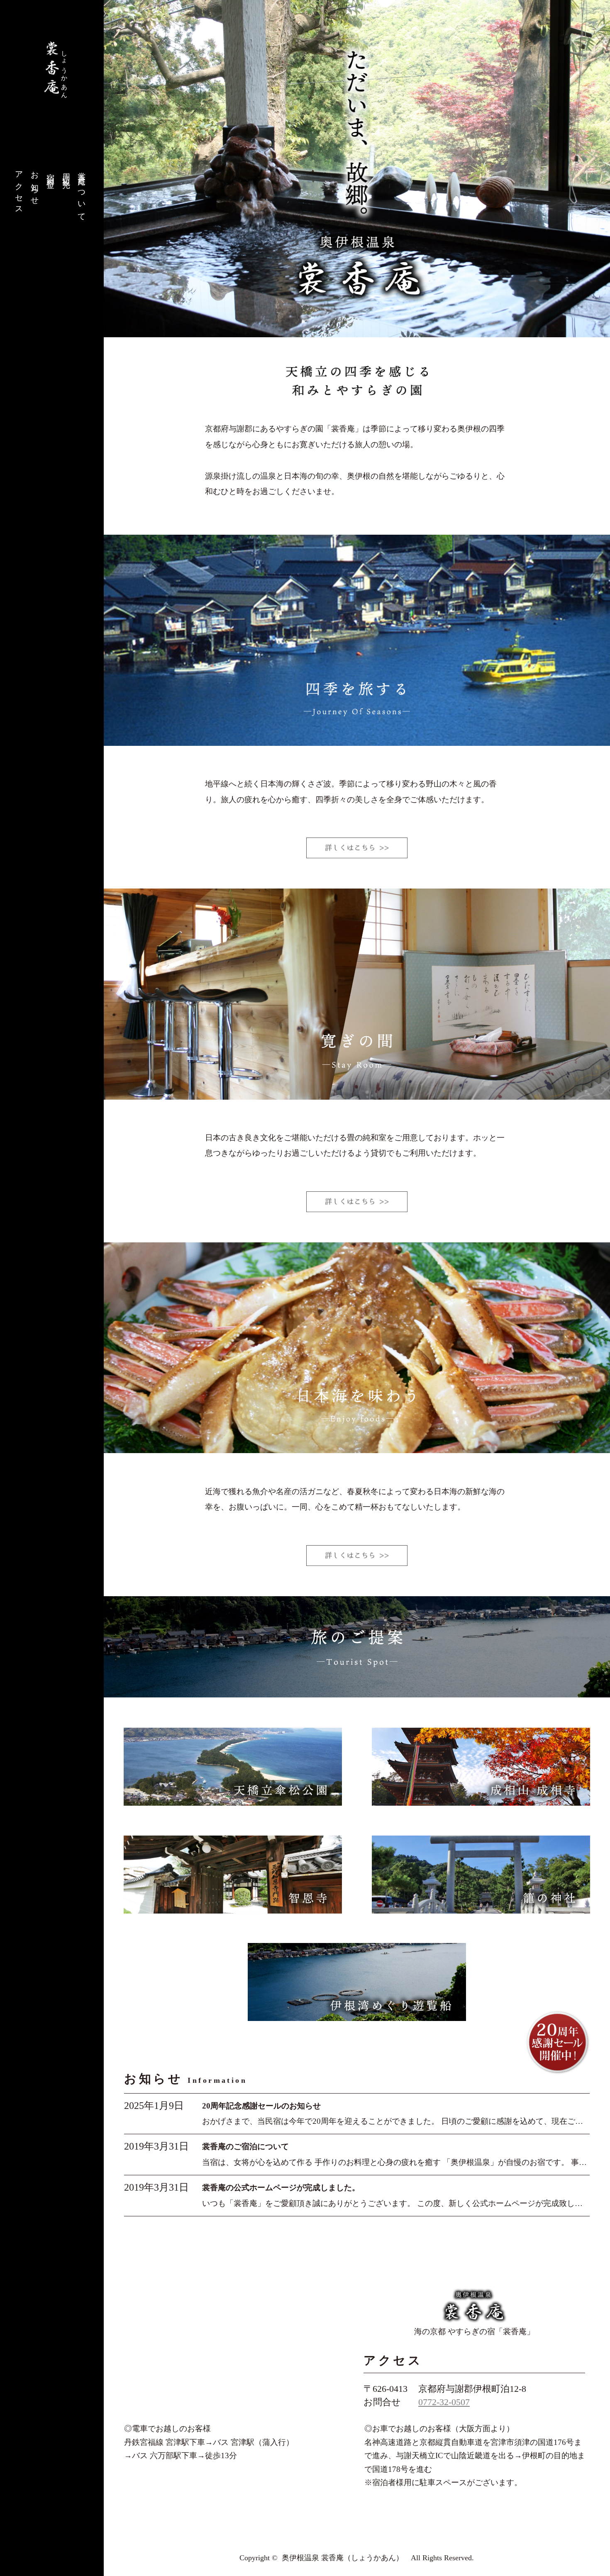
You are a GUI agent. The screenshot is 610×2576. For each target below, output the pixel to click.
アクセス (19, 189)
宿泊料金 (51, 172)
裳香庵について (82, 193)
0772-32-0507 (444, 2402)
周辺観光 (67, 172)
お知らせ (35, 185)
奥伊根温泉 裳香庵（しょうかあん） (343, 2558)
